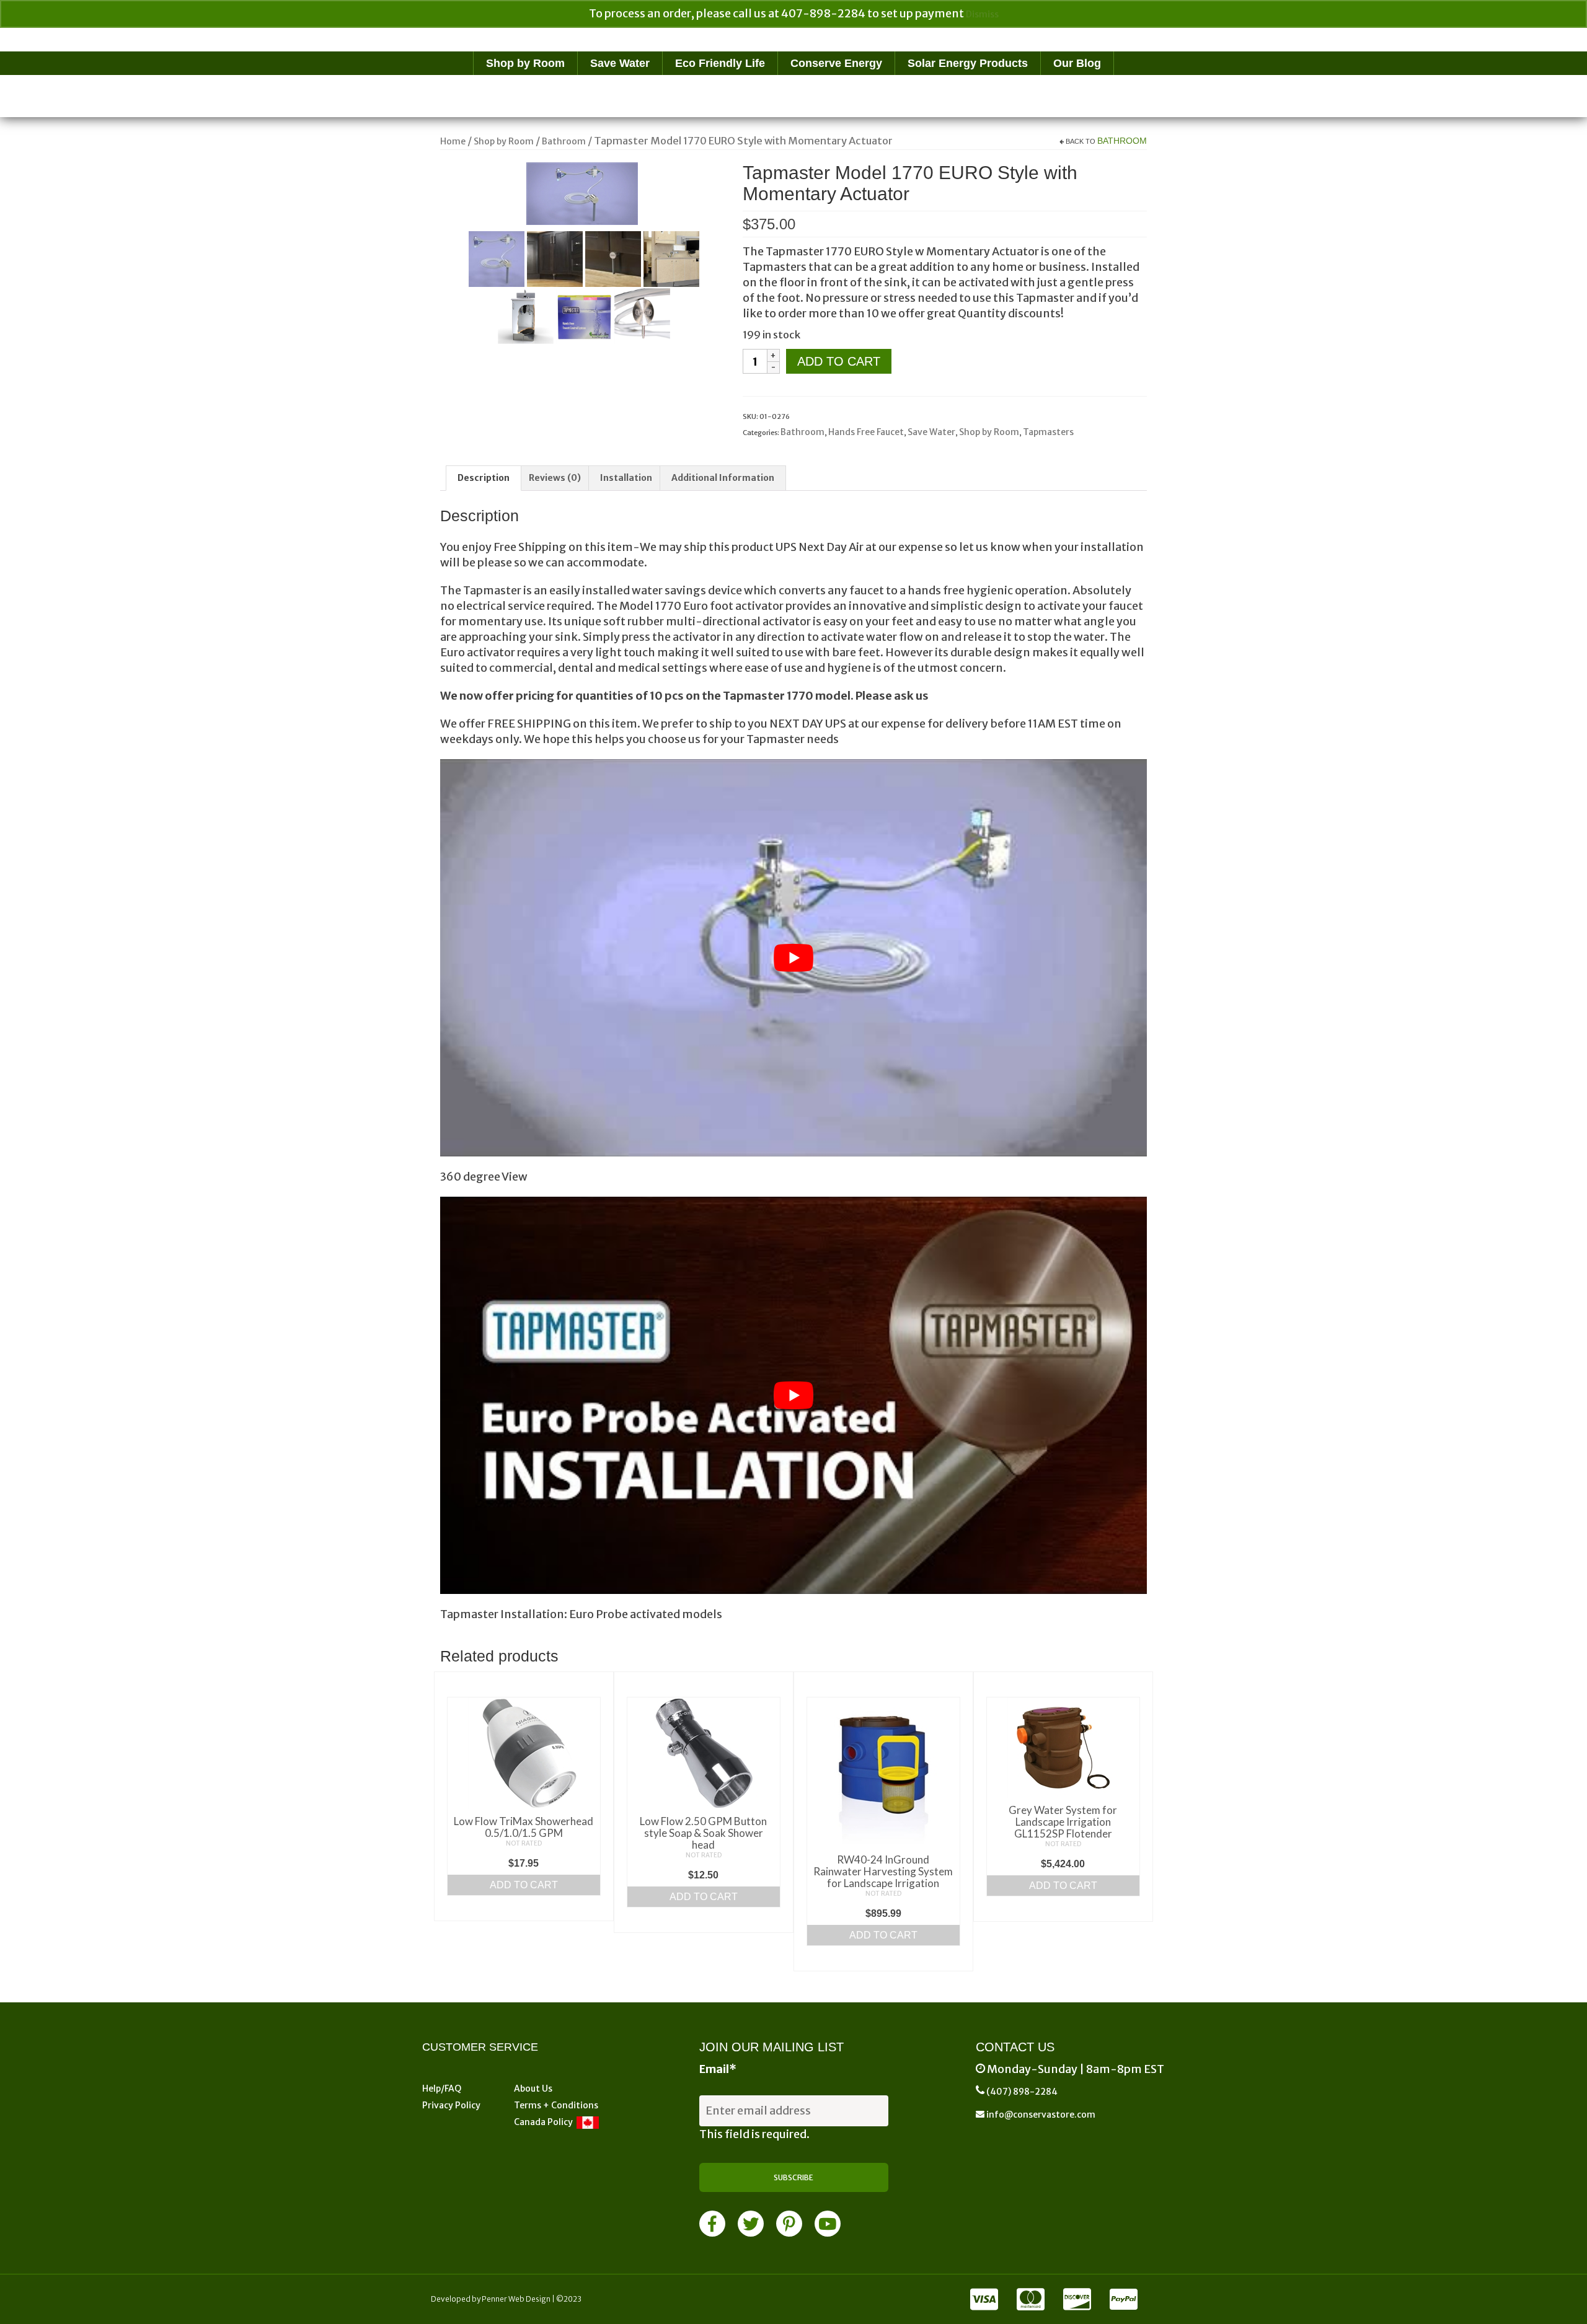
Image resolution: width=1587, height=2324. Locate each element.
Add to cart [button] (524, 1885)
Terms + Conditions (556, 2105)
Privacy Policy (451, 2105)
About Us (533, 2089)
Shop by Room (989, 432)
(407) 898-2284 (1022, 2092)
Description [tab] (484, 478)
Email (718, 2069)
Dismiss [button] (982, 14)
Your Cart (400, 38)
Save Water (931, 432)
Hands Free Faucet (866, 432)
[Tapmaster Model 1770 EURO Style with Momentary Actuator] (582, 193)
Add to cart (839, 361)
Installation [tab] (626, 478)
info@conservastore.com (1040, 2115)
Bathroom (1122, 141)
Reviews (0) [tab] (555, 478)
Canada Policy (545, 2122)
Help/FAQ (442, 2089)
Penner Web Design (516, 2299)
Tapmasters (1048, 432)
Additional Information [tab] (723, 478)
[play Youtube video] (793, 958)
